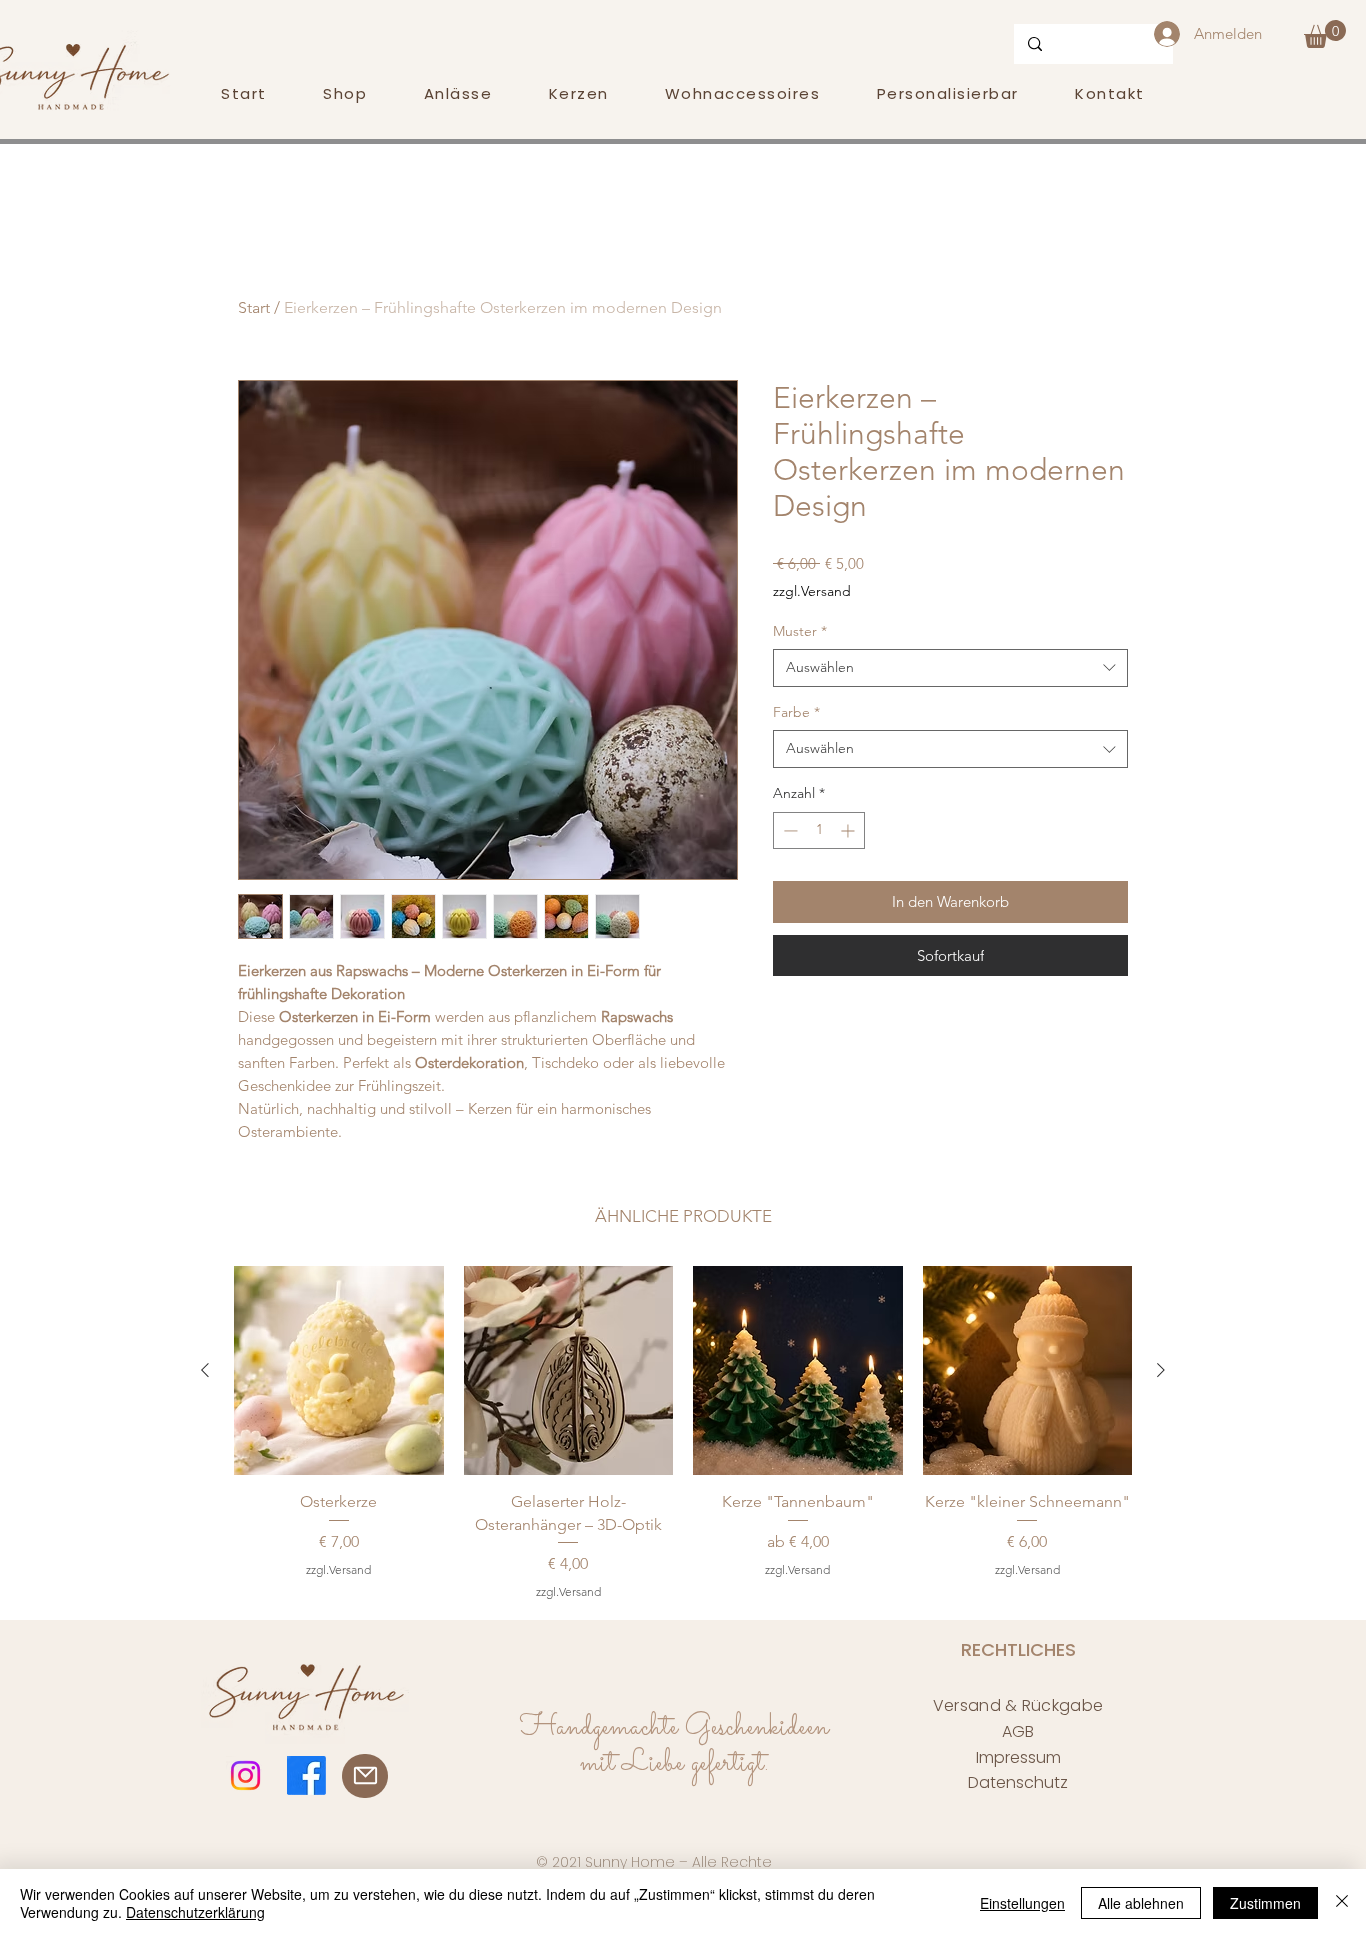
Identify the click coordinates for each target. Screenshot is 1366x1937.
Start (254, 307)
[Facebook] (306, 1775)
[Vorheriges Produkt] (205, 1370)
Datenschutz (1018, 1782)
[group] (683, 1433)
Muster (800, 631)
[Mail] (365, 1776)
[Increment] (849, 830)
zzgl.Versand (812, 591)
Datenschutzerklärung (195, 1912)
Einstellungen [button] (1022, 1903)
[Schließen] (1342, 1903)
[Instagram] (245, 1775)
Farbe (796, 712)
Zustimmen (1265, 1903)
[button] (1325, 34)
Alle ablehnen (1141, 1903)
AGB (1018, 1731)
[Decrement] (788, 830)
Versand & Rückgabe (1018, 1705)
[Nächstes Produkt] (1161, 1370)
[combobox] (950, 668)
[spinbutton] (819, 830)
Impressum (1018, 1757)
